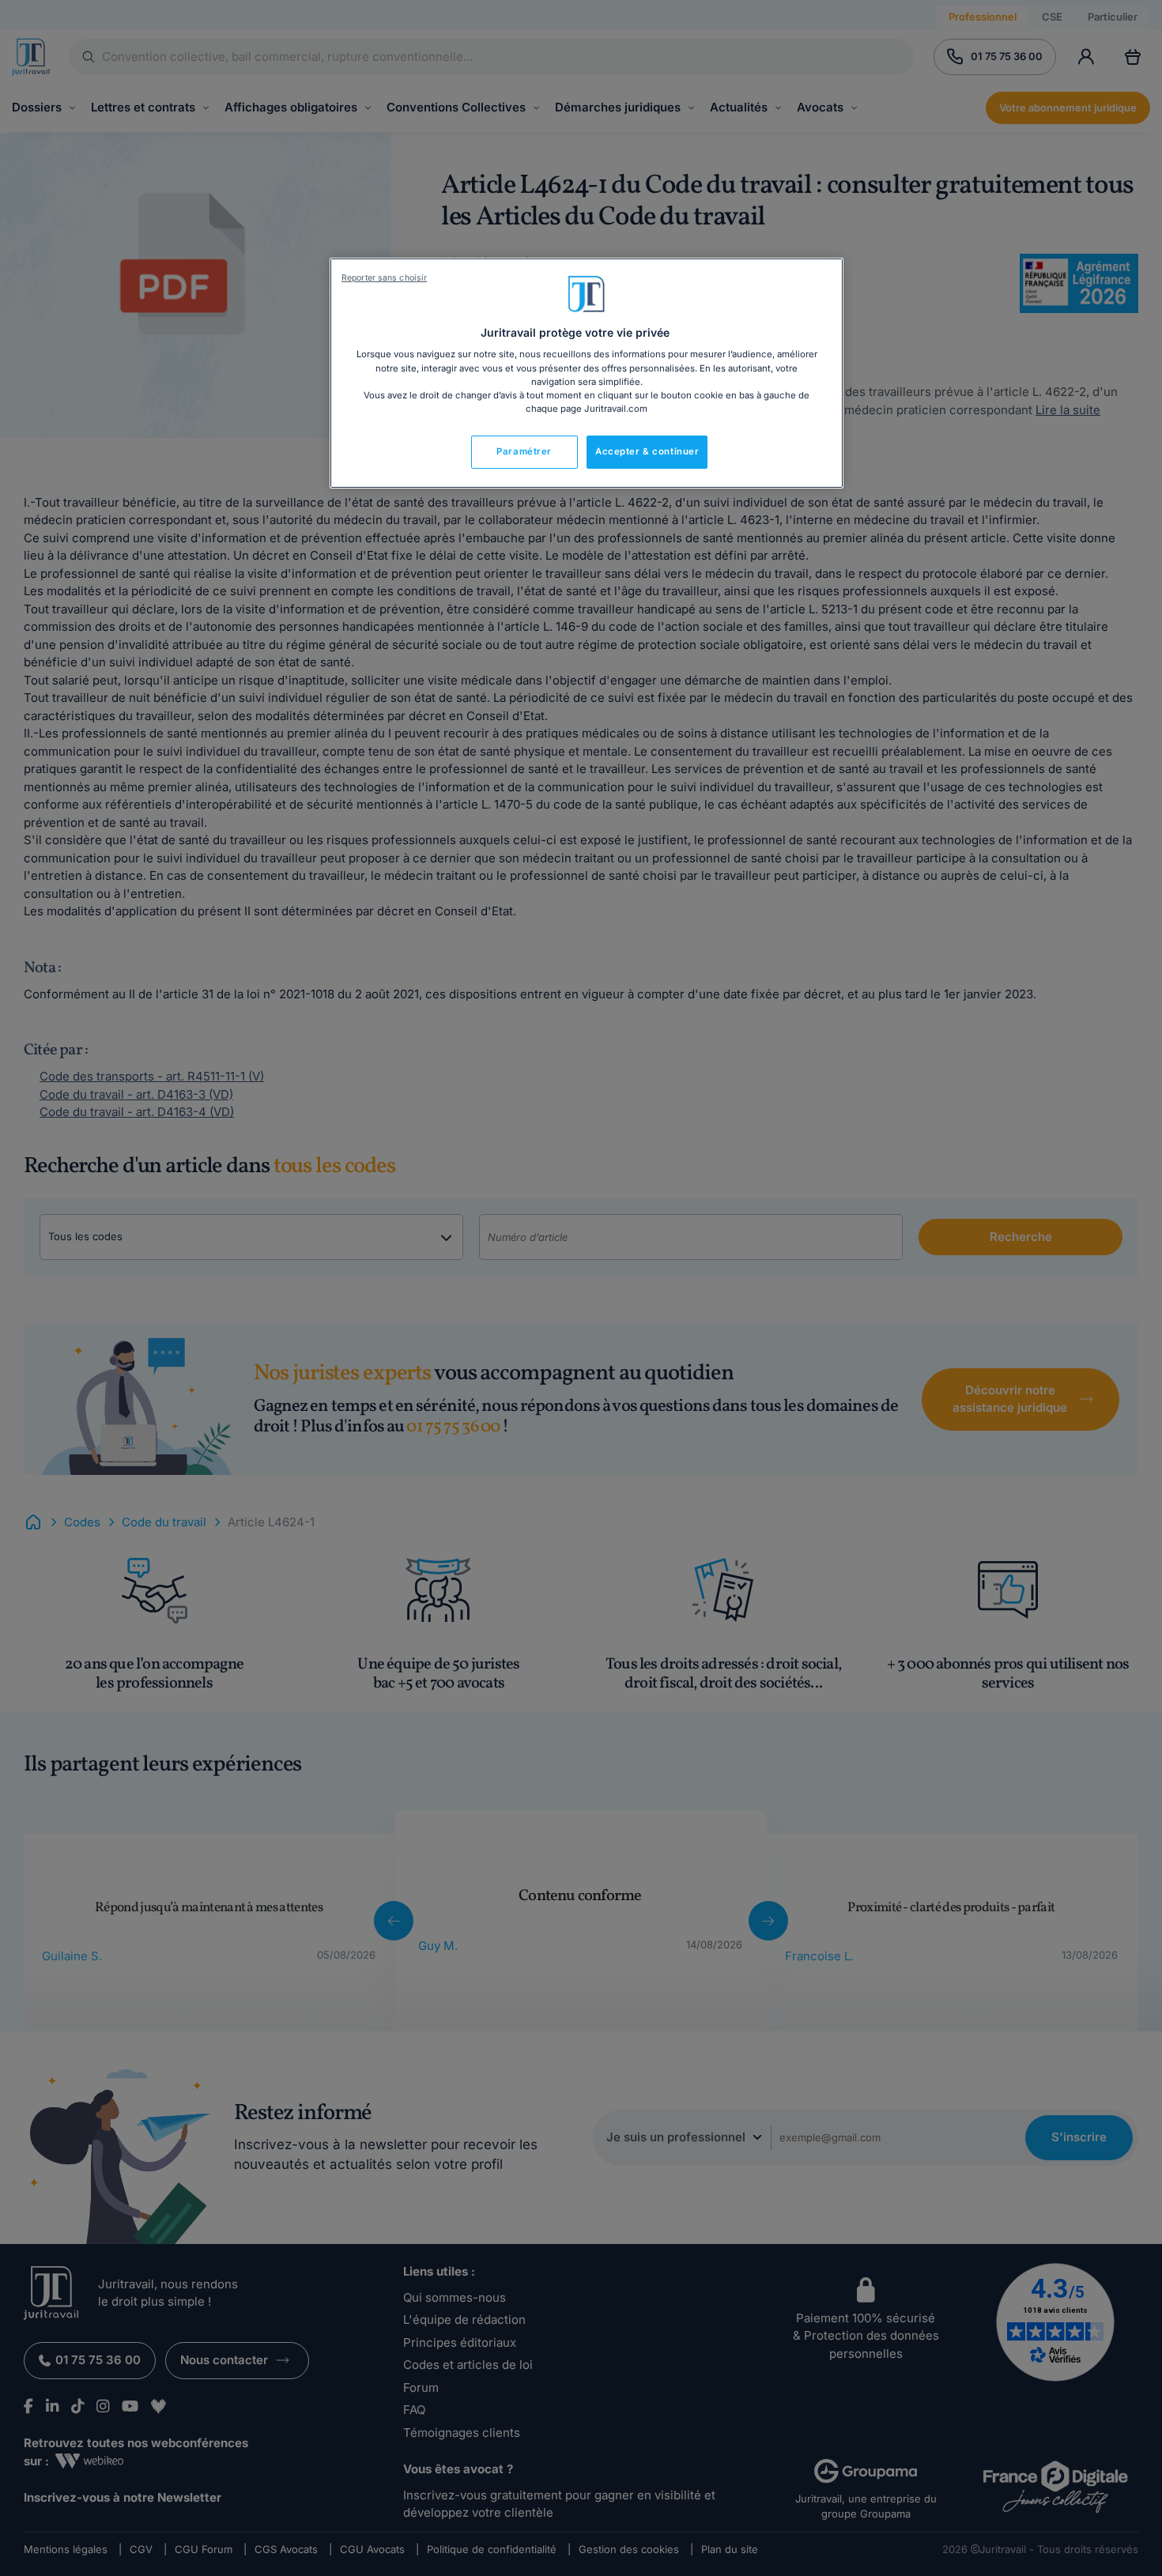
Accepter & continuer (647, 451)
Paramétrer (524, 451)
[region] (587, 373)
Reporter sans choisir (384, 278)
